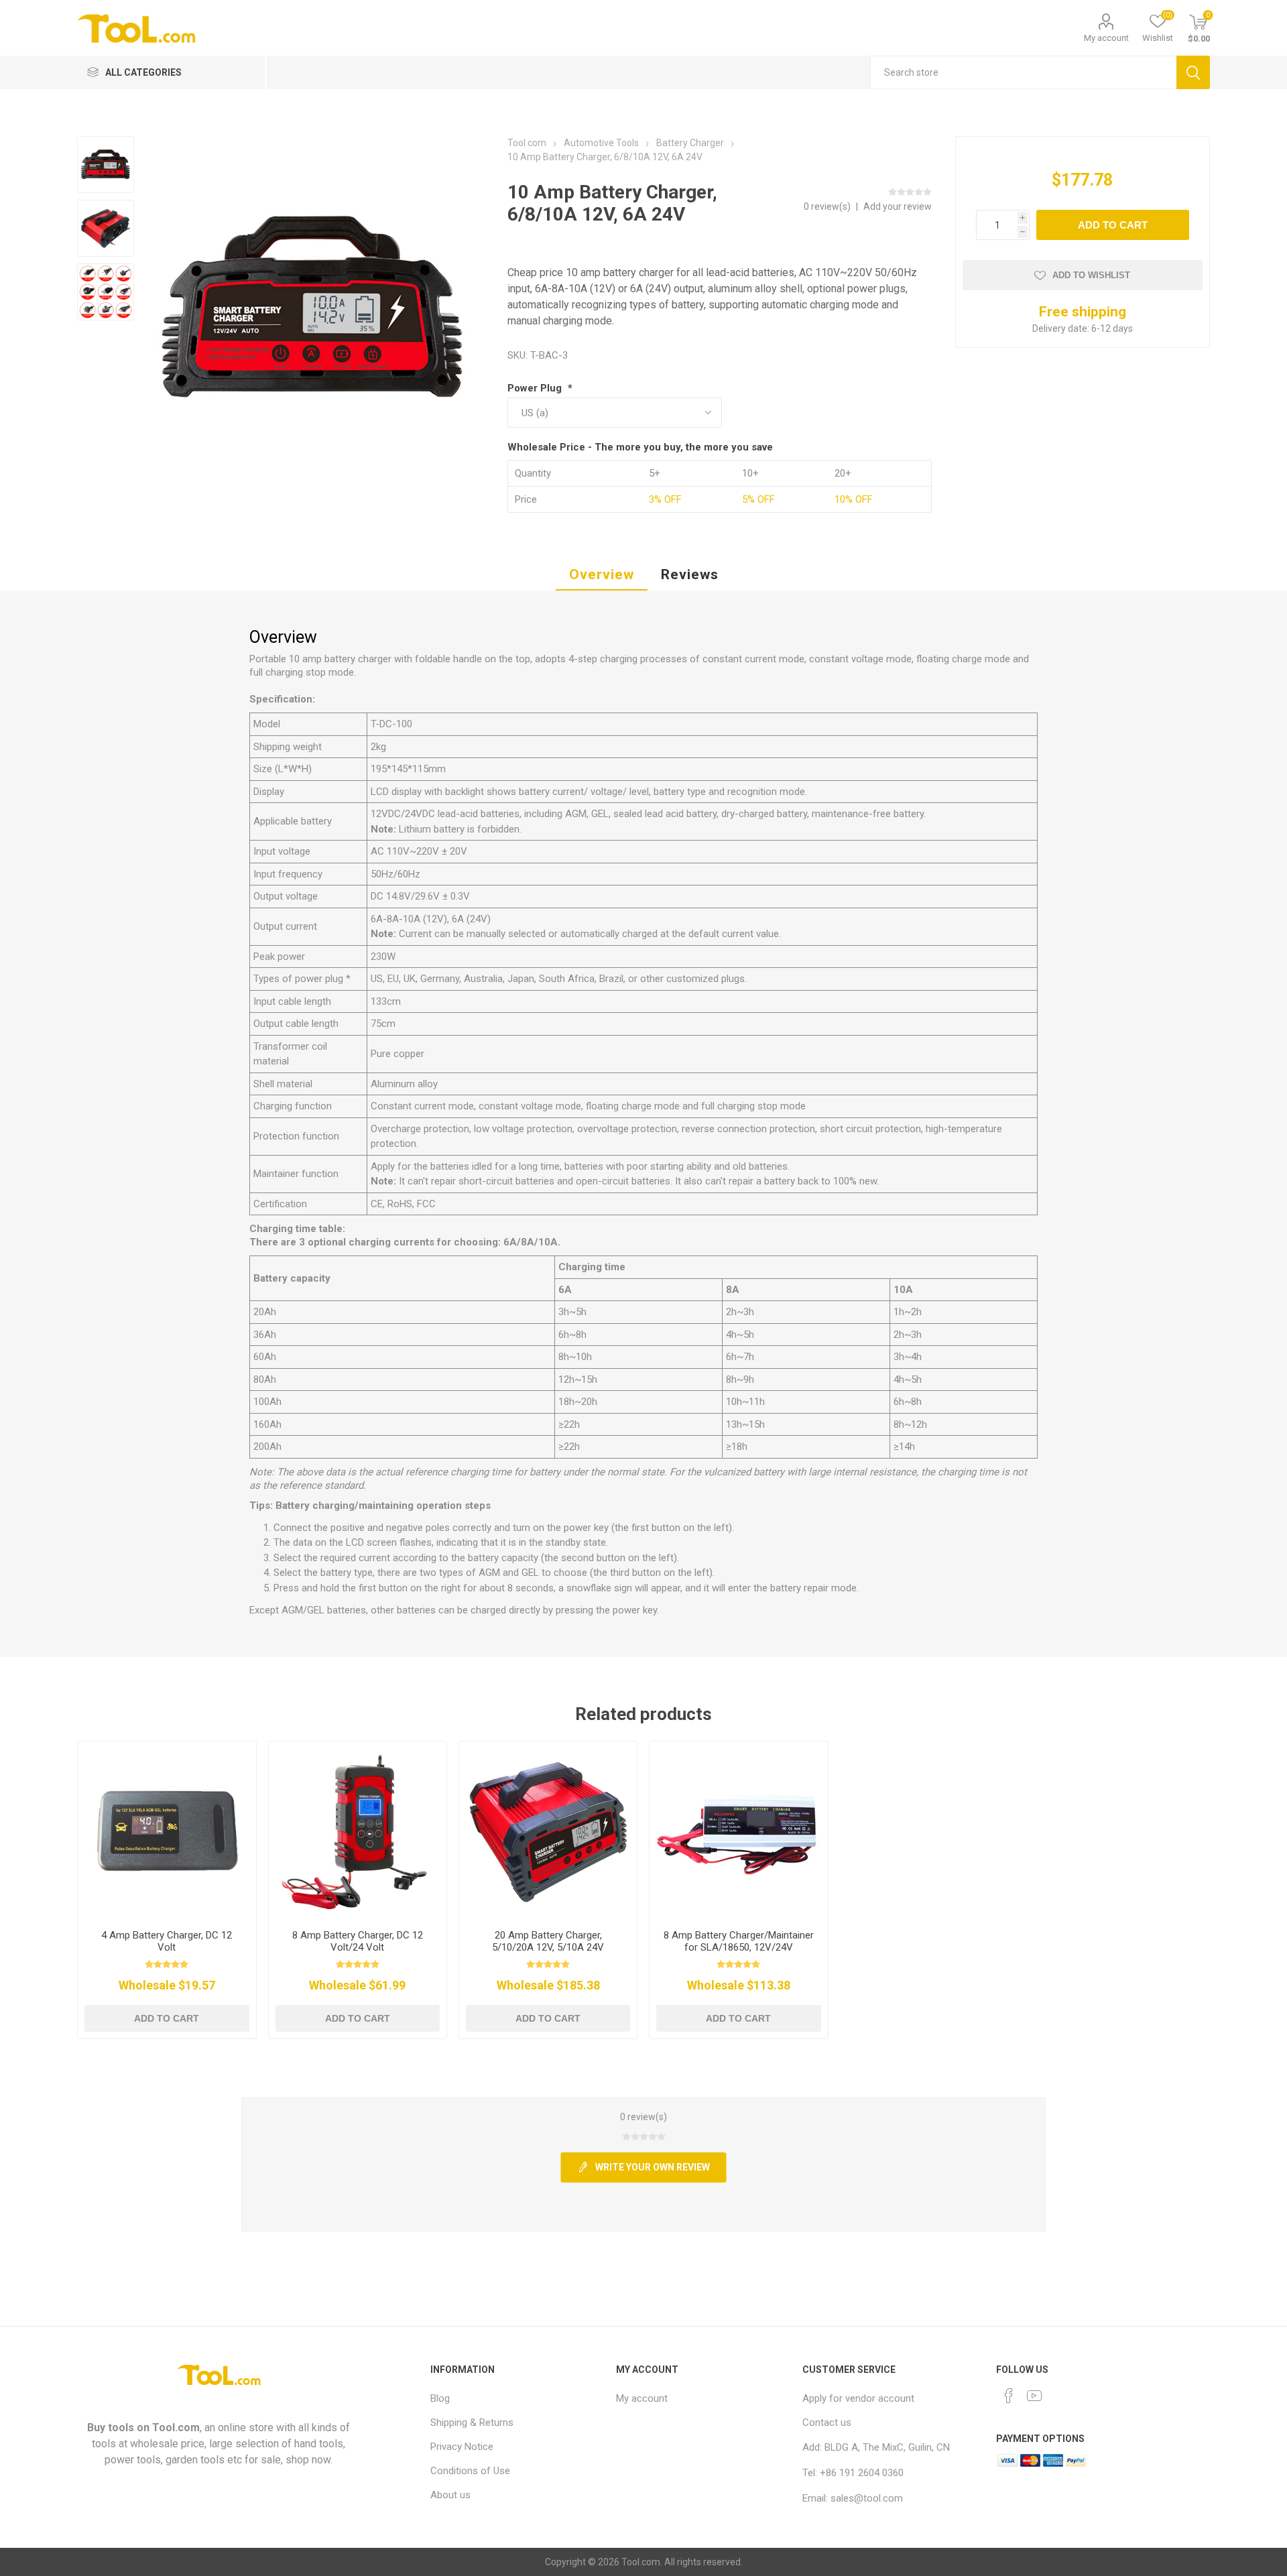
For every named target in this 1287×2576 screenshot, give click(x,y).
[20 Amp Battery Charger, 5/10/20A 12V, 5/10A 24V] (548, 1830)
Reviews (690, 574)
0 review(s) (828, 206)
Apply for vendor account (858, 2398)
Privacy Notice (462, 2447)
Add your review (898, 206)
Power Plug (536, 388)
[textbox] (1023, 72)
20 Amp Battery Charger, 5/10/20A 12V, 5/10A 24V (548, 1941)
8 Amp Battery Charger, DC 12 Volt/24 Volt (358, 1941)
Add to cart (1113, 225)
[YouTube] (1034, 2396)
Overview (602, 574)
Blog (440, 2398)
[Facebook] (1009, 2396)
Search (1193, 72)
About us (450, 2495)
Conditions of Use (470, 2471)
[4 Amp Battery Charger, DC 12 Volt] (167, 1830)
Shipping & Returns (472, 2422)
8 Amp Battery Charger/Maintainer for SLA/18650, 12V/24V (739, 1941)
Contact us (827, 2422)
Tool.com (176, 2428)
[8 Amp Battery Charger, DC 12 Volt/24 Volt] (358, 1830)
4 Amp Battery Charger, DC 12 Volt (167, 1941)
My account (1106, 38)
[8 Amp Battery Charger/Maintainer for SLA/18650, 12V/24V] (738, 1830)
